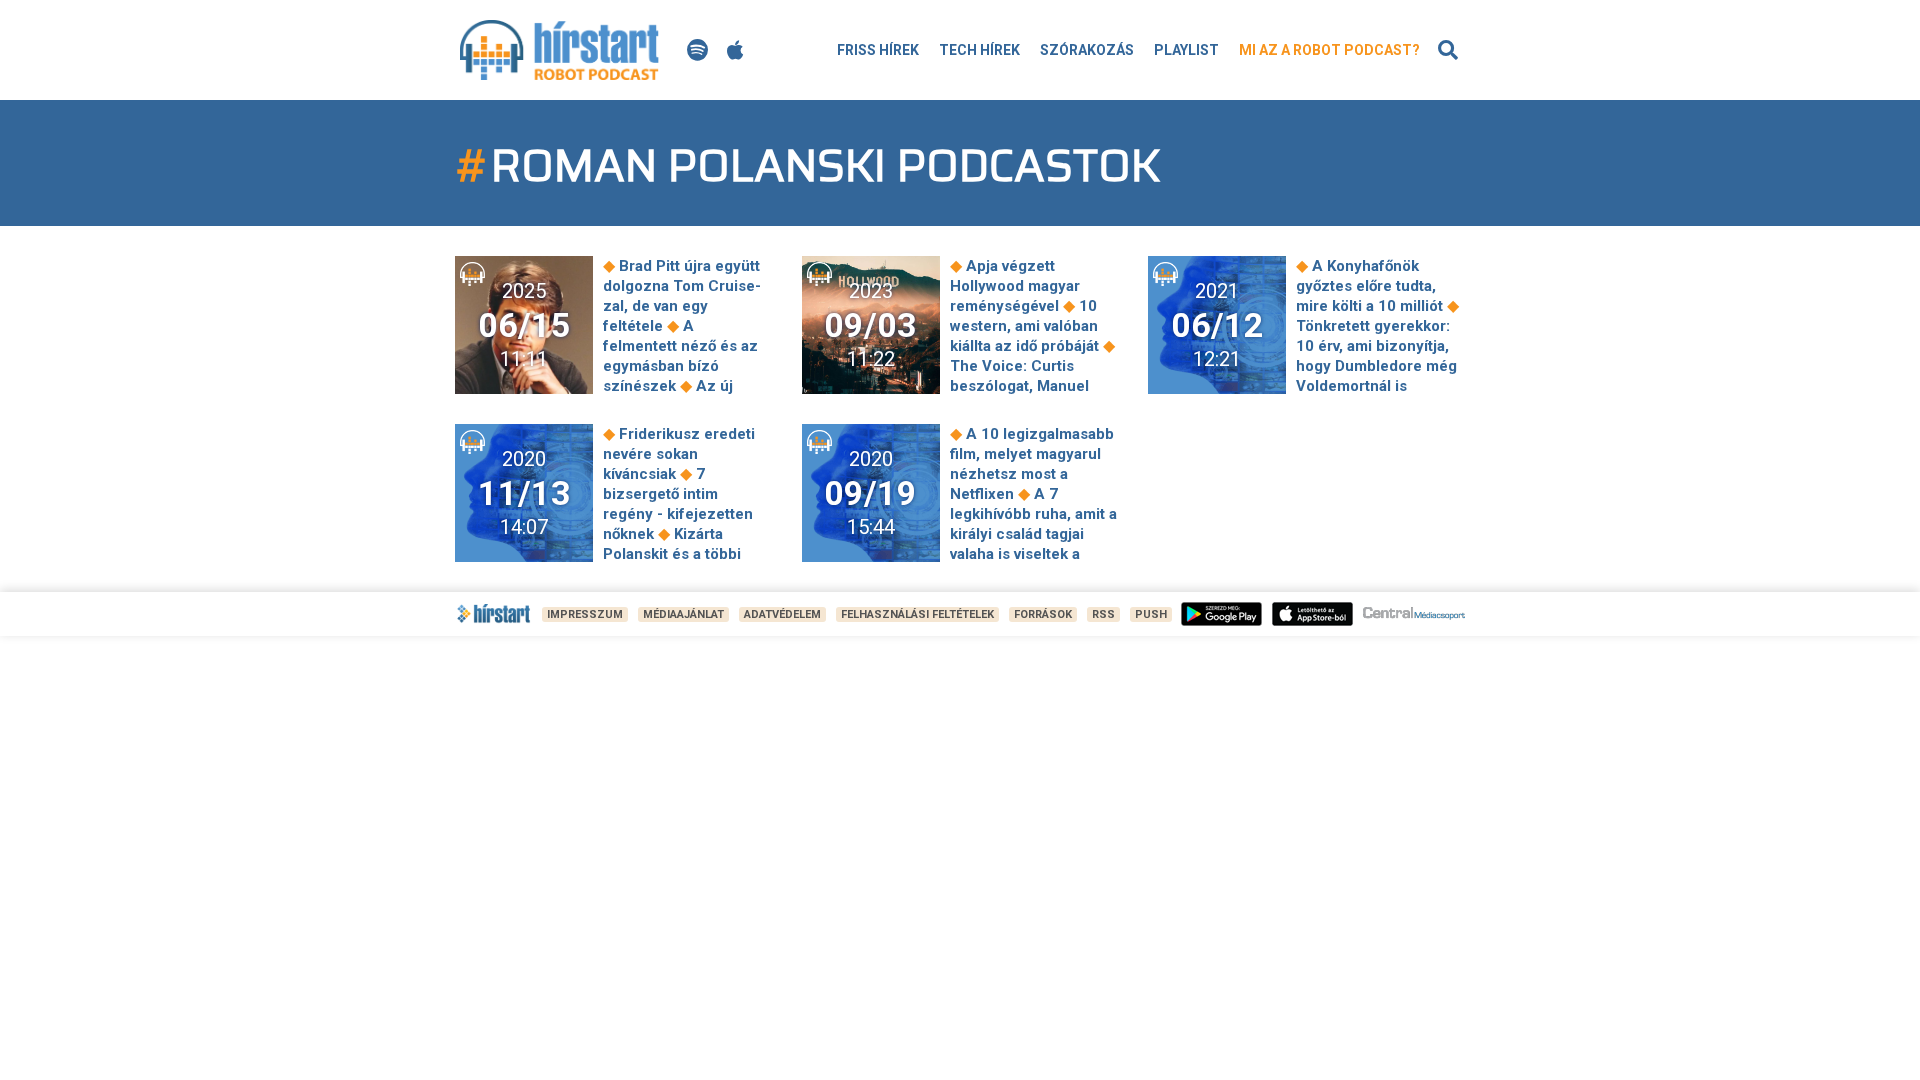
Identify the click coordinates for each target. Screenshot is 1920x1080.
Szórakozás (1087, 50)
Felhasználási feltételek (917, 614)
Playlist (1186, 50)
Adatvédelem (782, 614)
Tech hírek (979, 50)
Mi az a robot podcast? (1329, 50)
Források (1043, 614)
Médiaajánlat (683, 614)
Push (1151, 614)
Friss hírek (878, 50)
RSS (1103, 614)
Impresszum (585, 614)
